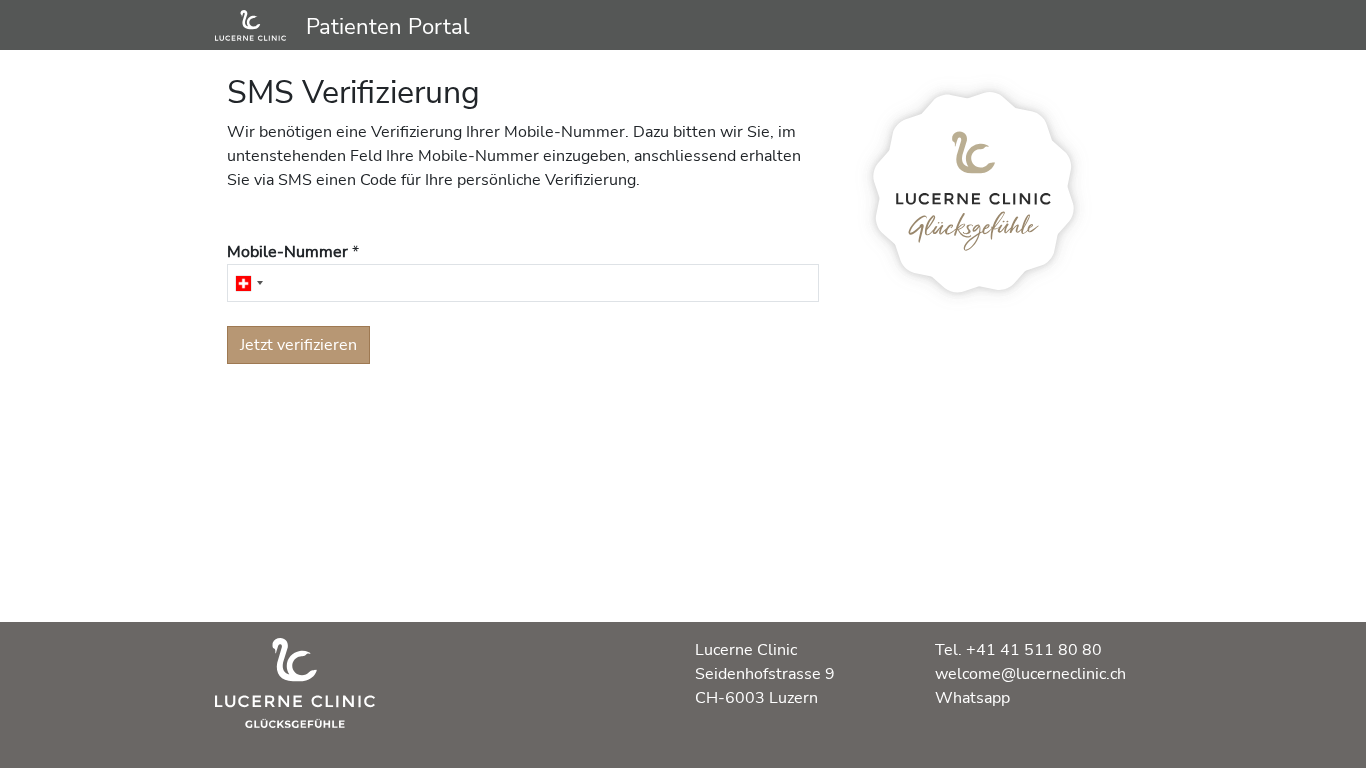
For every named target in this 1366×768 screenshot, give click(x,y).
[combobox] (248, 283)
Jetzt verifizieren (298, 345)
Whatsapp (972, 698)
